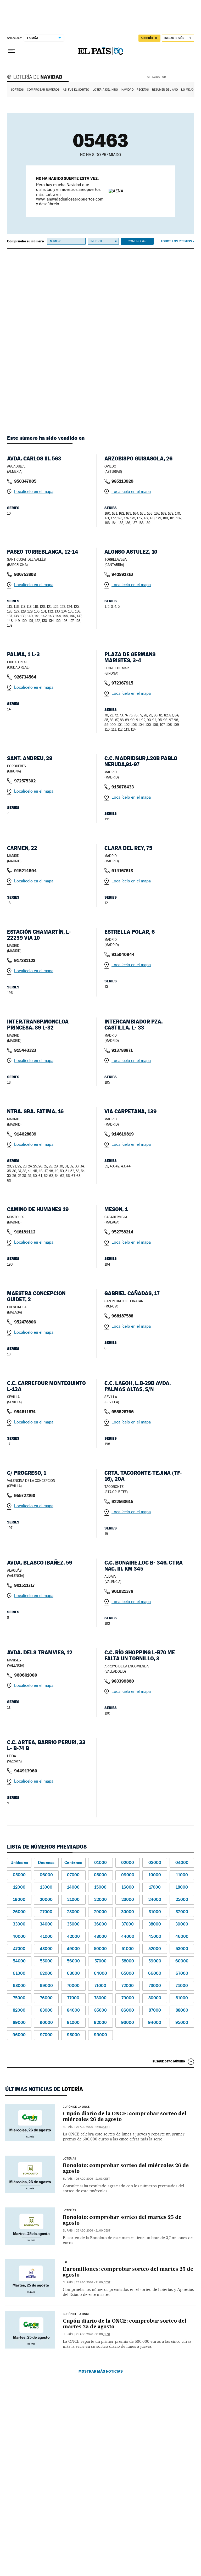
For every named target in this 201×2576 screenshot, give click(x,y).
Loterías (69, 2159)
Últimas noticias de (44, 2089)
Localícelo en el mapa (34, 491)
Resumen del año (165, 90)
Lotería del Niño (105, 90)
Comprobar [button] (137, 241)
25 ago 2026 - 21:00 (93, 2231)
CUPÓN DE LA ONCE (76, 2107)
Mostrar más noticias (101, 2371)
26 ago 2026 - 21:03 (93, 2127)
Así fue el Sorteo (76, 90)
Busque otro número (169, 2061)
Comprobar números (43, 90)
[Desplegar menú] (11, 51)
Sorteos (17, 90)
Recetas (143, 90)
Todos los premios (176, 241)
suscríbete (149, 38)
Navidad (127, 90)
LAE (65, 2262)
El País (68, 2127)
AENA (181, 77)
